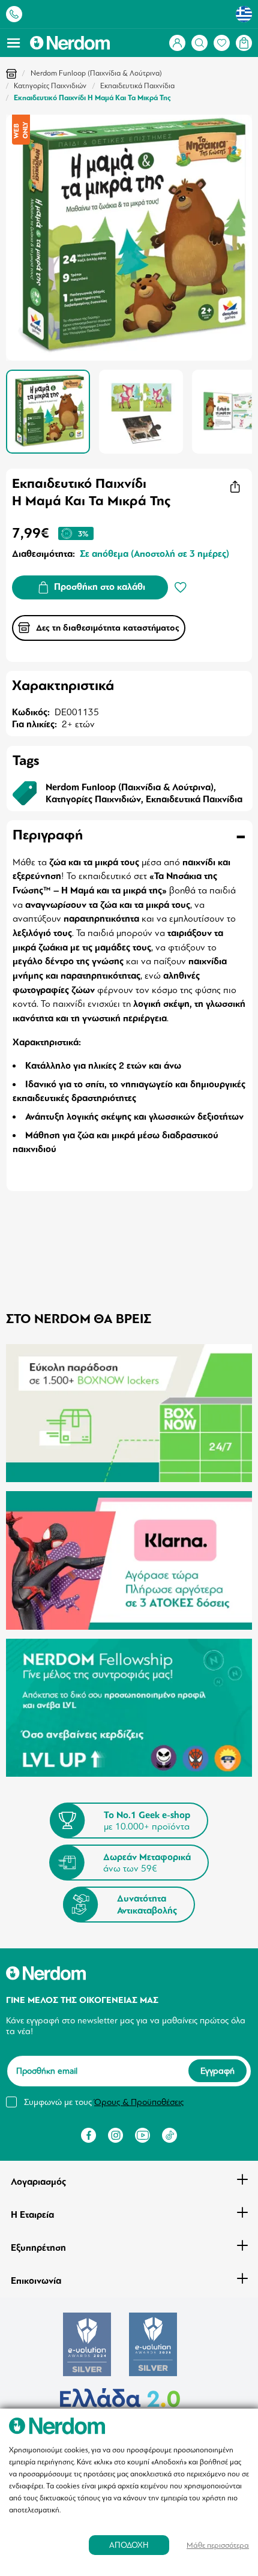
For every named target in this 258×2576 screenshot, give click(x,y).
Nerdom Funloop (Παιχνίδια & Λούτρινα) (96, 73)
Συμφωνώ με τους (104, 2102)
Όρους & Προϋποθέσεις (139, 2102)
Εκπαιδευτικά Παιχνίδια (137, 86)
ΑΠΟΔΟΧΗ (129, 2545)
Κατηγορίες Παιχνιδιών (50, 86)
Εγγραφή (217, 2071)
